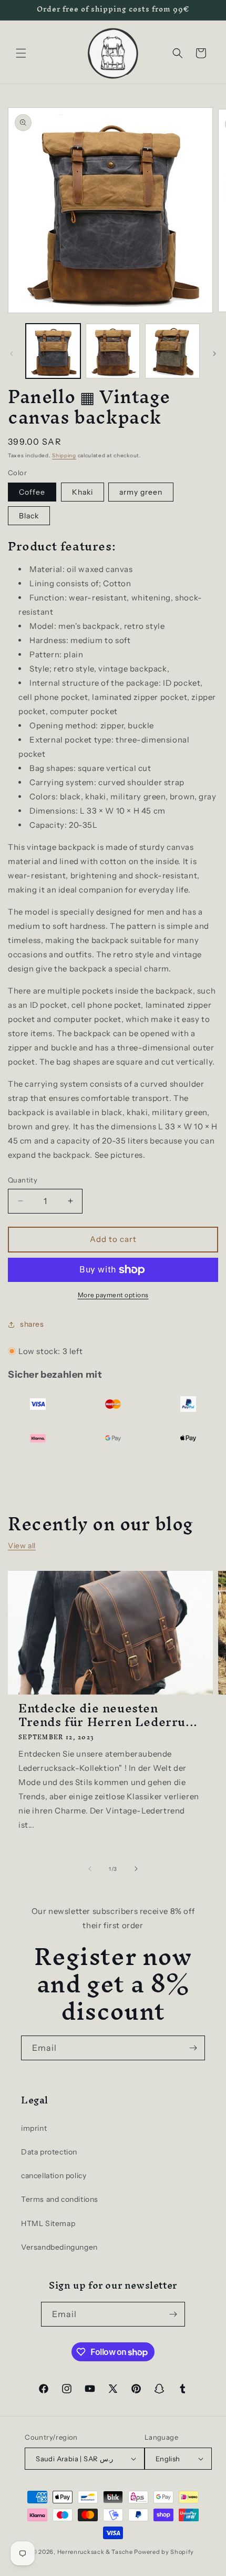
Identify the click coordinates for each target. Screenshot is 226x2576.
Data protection (49, 2152)
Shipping (64, 455)
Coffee (32, 492)
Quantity (23, 1180)
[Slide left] (12, 354)
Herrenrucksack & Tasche (95, 2552)
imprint (34, 2128)
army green (141, 492)
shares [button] (32, 1324)
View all (22, 1546)
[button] (21, 53)
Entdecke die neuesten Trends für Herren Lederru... (108, 1715)
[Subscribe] (193, 2048)
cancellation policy (54, 2176)
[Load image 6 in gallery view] (172, 351)
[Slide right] (214, 354)
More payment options (113, 1295)
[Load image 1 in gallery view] (53, 351)
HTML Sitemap (48, 2223)
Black (29, 516)
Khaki (83, 492)
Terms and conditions (60, 2199)
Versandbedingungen (59, 2247)
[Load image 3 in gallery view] (113, 351)
